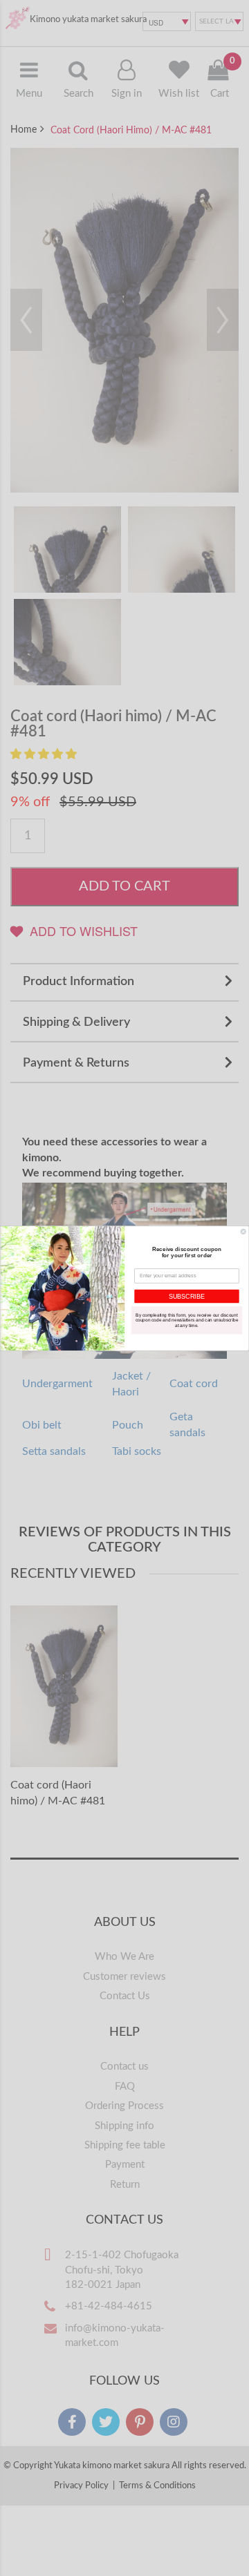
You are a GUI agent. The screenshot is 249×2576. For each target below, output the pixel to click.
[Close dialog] (243, 1231)
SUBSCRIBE (187, 1296)
